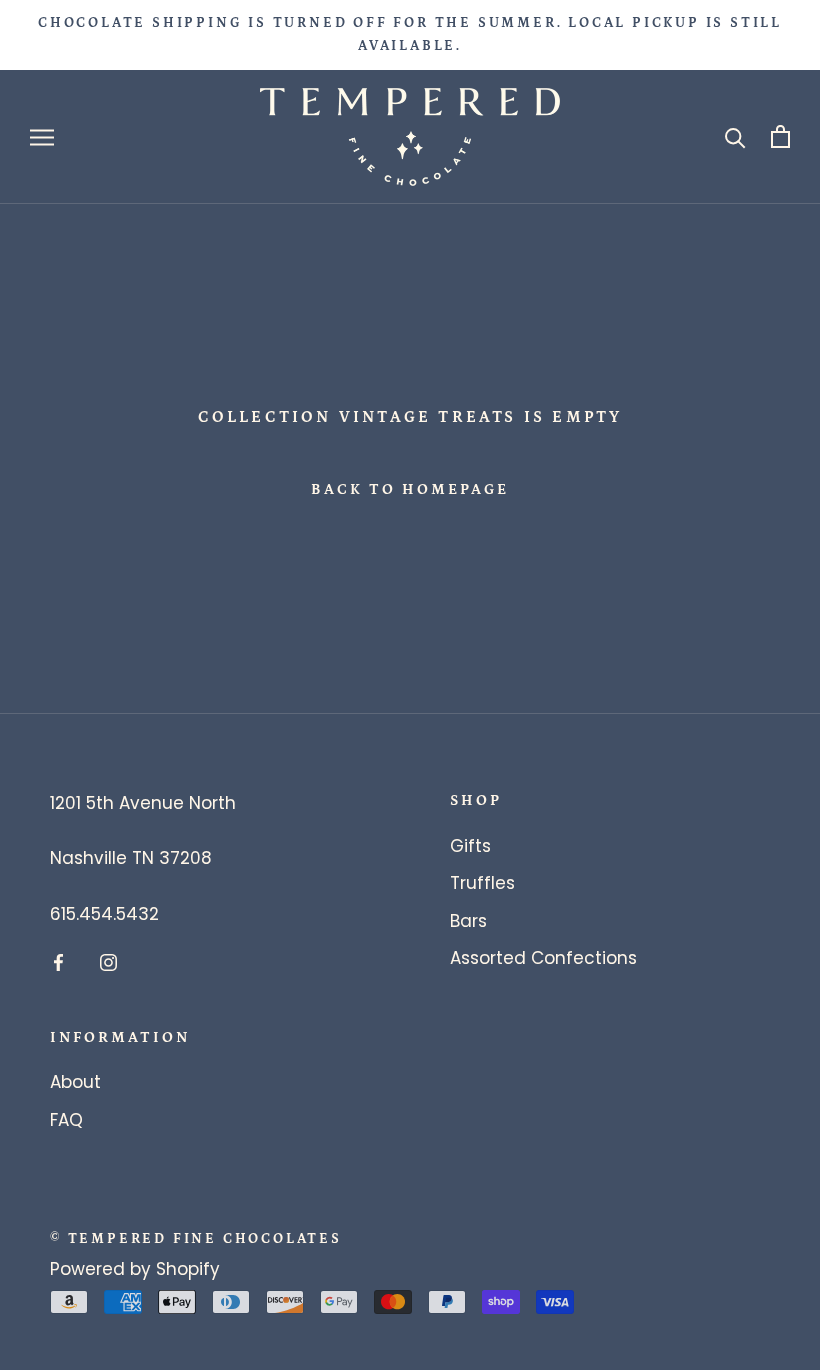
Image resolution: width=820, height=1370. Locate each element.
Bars (468, 921)
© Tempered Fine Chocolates (196, 1239)
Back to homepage (410, 489)
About (75, 1082)
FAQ (66, 1120)
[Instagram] (108, 962)
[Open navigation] (42, 137)
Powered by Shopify (135, 1269)
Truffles (482, 883)
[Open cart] (780, 136)
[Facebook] (58, 962)
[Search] (735, 136)
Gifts (470, 846)
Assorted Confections (543, 958)
